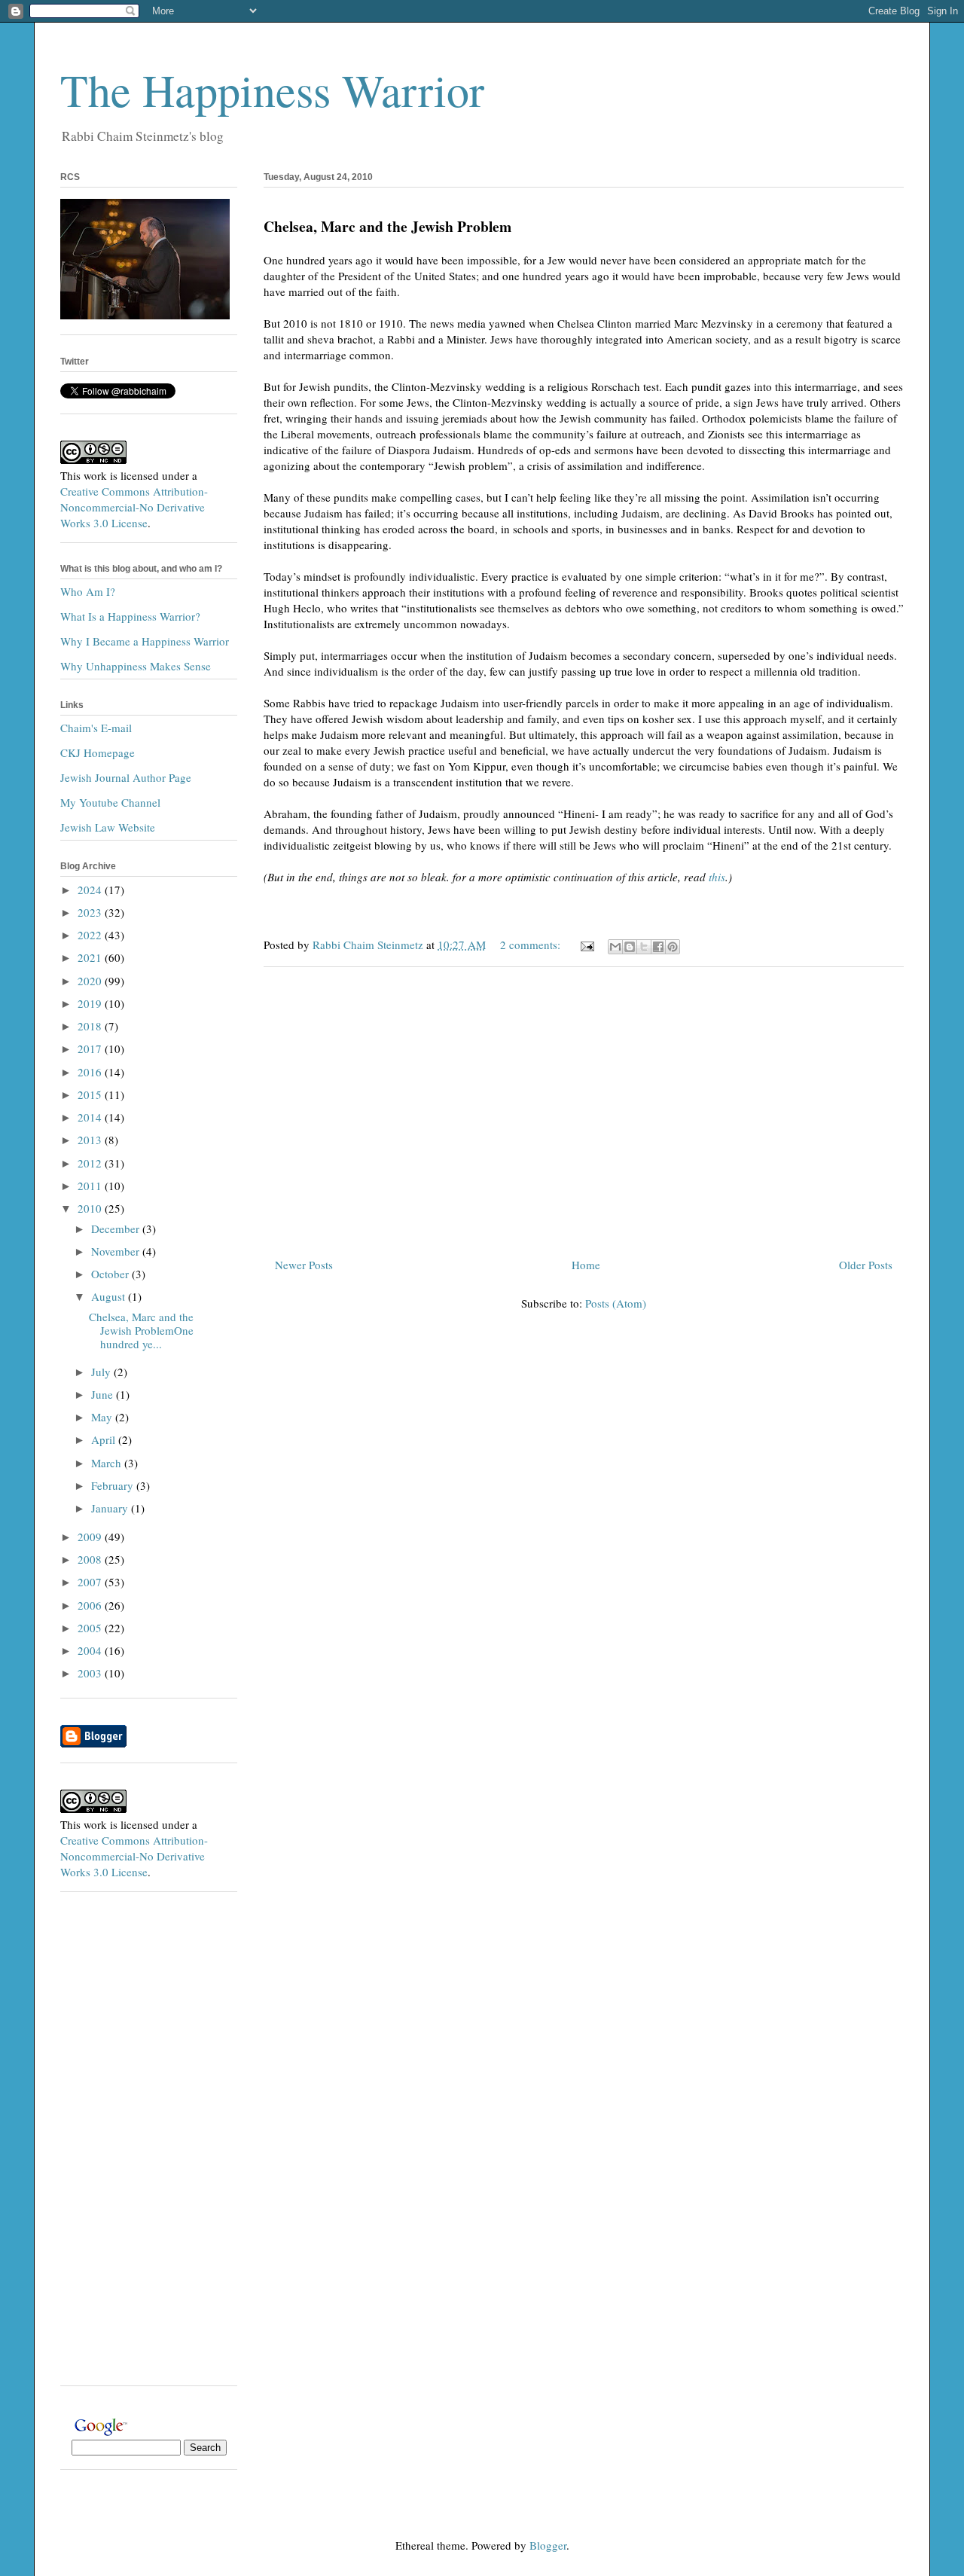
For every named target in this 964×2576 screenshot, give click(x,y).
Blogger (548, 2545)
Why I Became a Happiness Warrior (145, 641)
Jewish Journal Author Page (126, 777)
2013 (91, 1140)
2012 (91, 1163)
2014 (91, 1117)
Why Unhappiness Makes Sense (136, 666)
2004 (91, 1650)
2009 (91, 1537)
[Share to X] (644, 947)
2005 (91, 1628)
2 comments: (532, 945)
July (102, 1372)
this (717, 877)
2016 (91, 1072)
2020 (91, 981)
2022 (91, 935)
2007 (91, 1582)
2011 (91, 1186)
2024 (91, 890)
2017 (91, 1048)
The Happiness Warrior (272, 90)
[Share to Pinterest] (673, 947)
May (103, 1417)
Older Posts (866, 1265)
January (111, 1508)
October (111, 1274)
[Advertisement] (584, 1106)
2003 (91, 1673)
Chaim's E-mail (96, 728)
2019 (91, 1003)
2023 (91, 912)
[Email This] (615, 947)
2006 (91, 1605)
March (108, 1463)
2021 (91, 957)
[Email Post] (586, 945)
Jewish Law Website (108, 827)
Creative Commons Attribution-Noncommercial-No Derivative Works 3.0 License (134, 507)
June (104, 1394)
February (114, 1485)
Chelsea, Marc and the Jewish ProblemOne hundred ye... (141, 1330)
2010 (91, 1208)
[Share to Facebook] (658, 947)
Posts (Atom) (616, 1303)
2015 (91, 1094)
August (110, 1296)
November (117, 1251)
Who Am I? (88, 591)
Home (586, 1265)
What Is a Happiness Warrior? (130, 616)
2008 (91, 1559)
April (105, 1439)
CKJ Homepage (98, 752)
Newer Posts (304, 1265)
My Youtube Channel (110, 802)
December (117, 1228)
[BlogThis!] (630, 947)
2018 (91, 1026)
